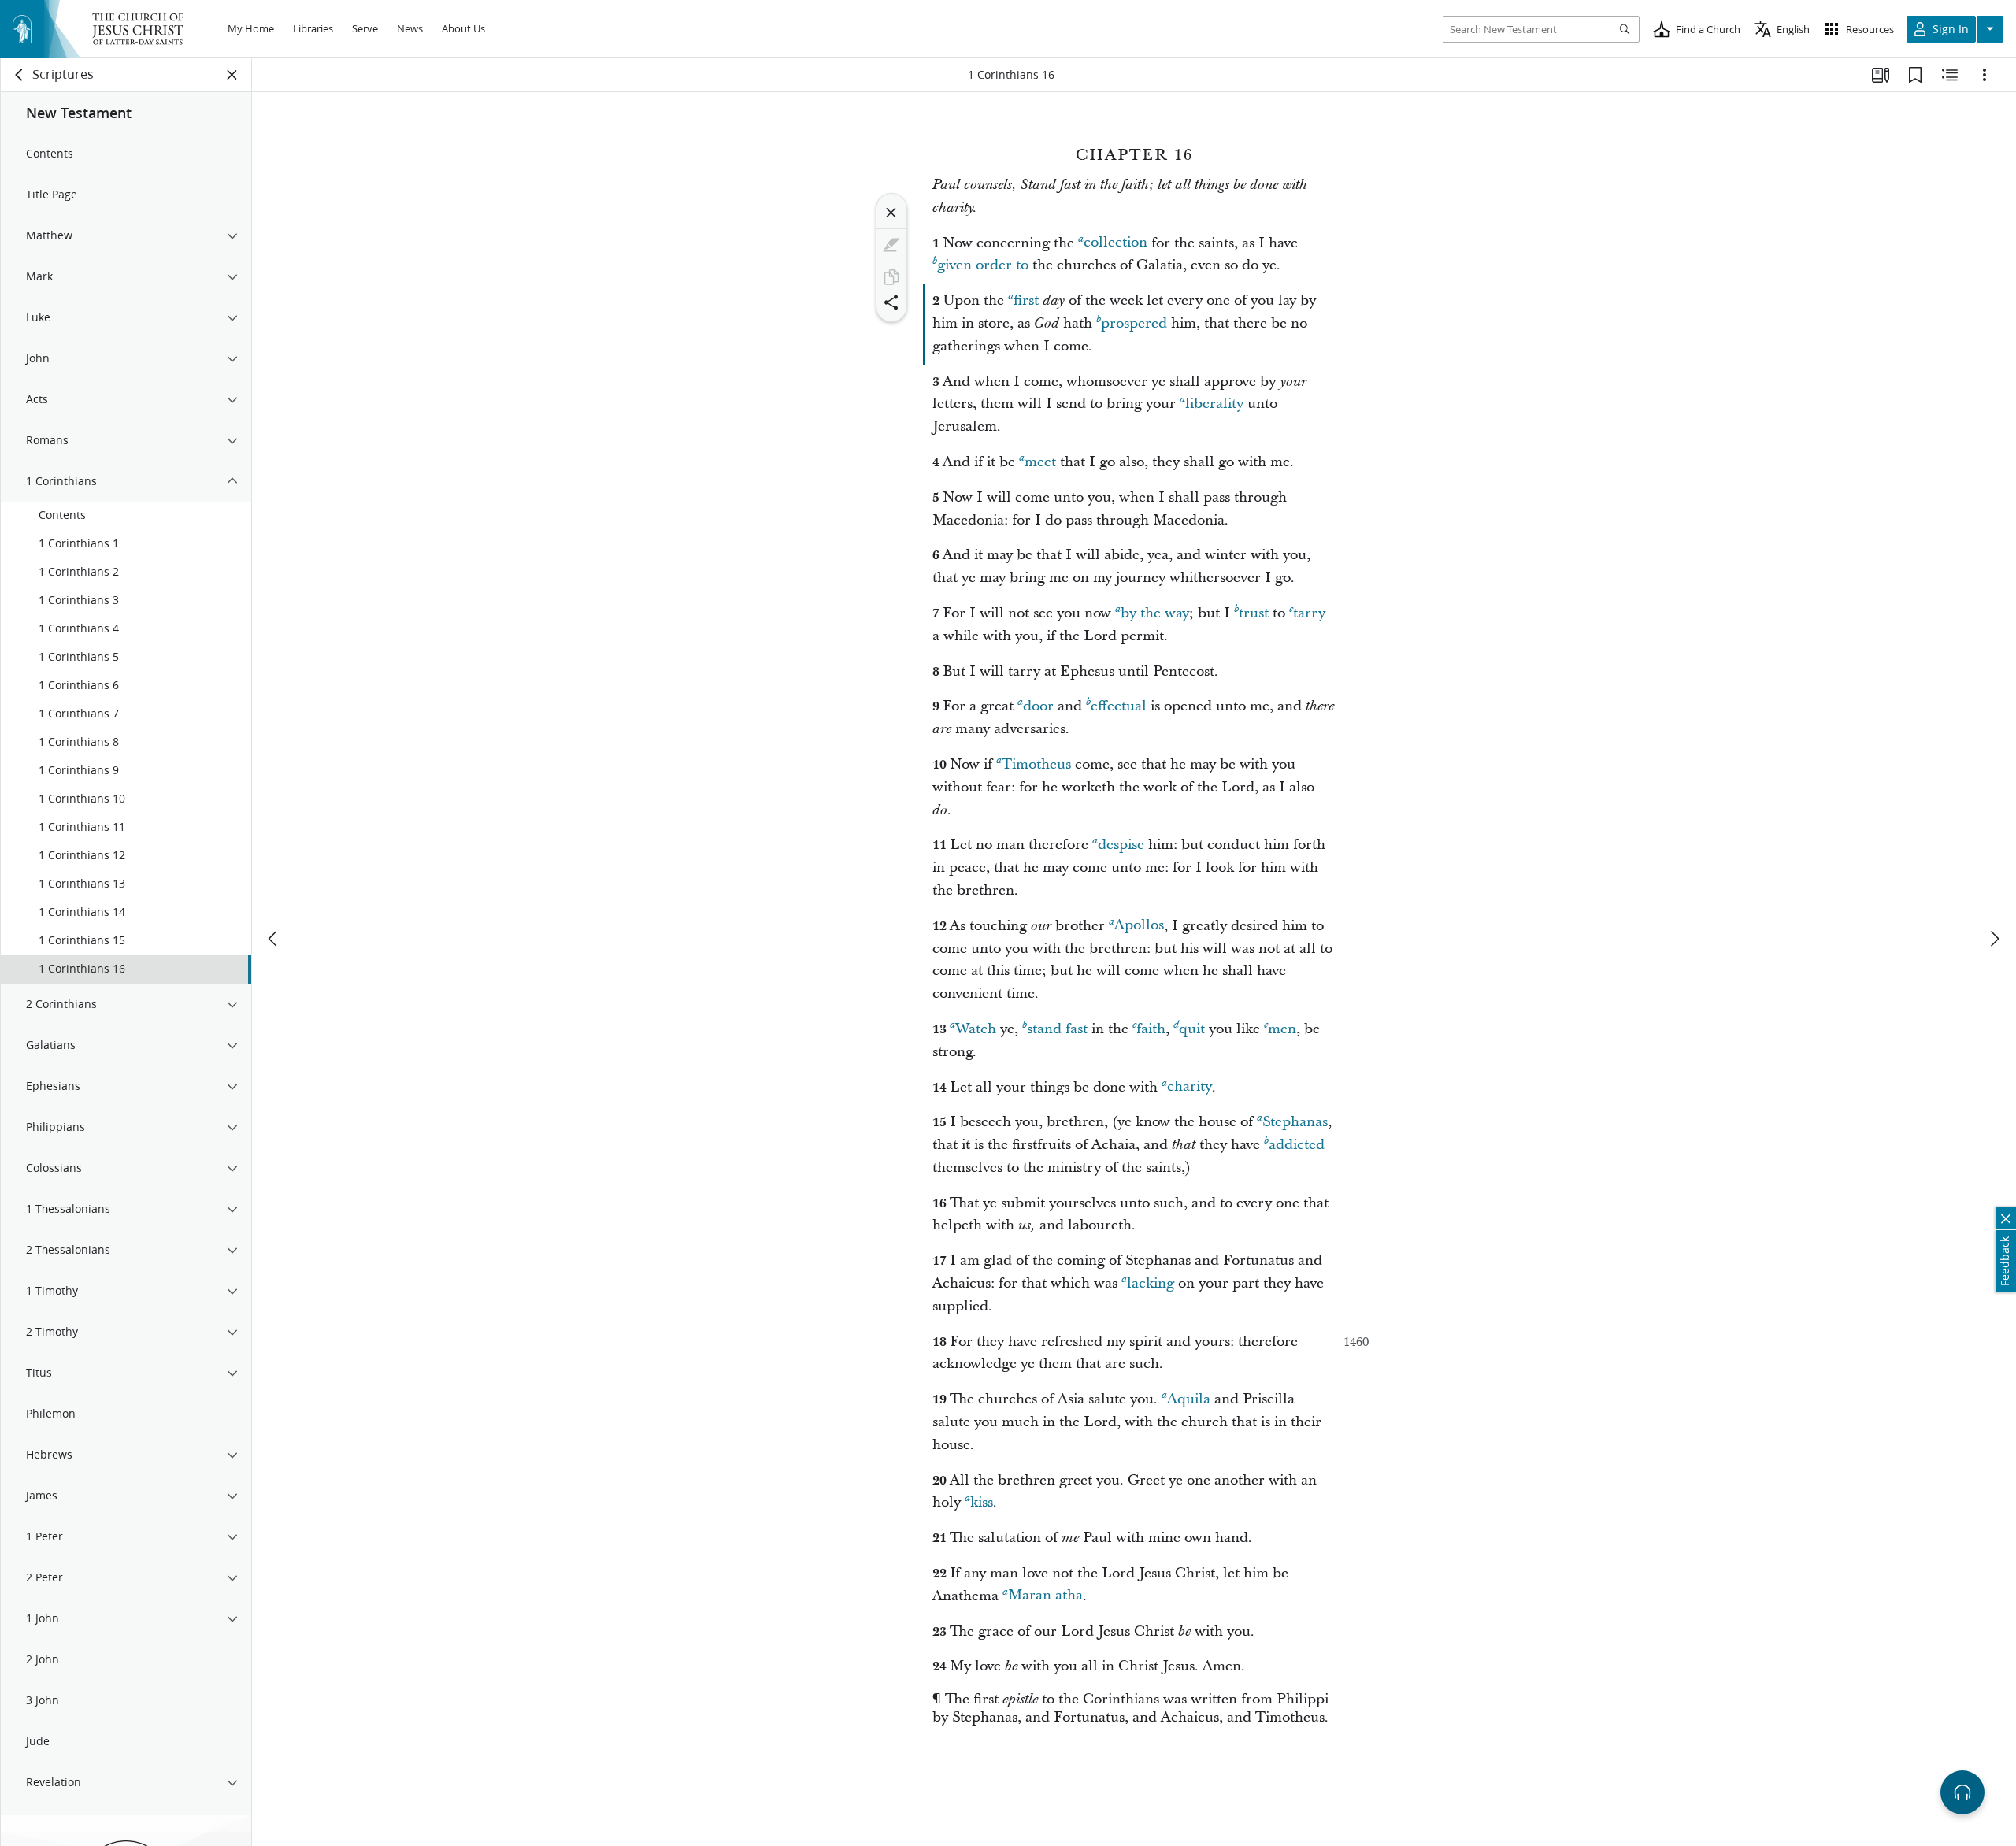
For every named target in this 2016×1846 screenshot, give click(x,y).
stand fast (1057, 1029)
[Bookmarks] (1915, 75)
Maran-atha (1045, 1596)
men (1282, 1029)
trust (1254, 613)
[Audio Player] (1962, 1792)
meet (1040, 462)
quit (1192, 1029)
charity (1190, 1087)
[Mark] (891, 245)
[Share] (891, 302)
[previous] (274, 939)
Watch (976, 1029)
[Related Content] (1950, 75)
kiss (982, 1502)
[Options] (1984, 75)
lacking (1151, 1283)
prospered (1134, 323)
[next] (1994, 939)
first (1026, 300)
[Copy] (891, 277)
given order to (983, 265)
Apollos (1139, 926)
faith (1151, 1029)
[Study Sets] (1881, 75)
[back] (20, 75)
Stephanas (1295, 1122)
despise (1121, 845)
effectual (1119, 706)
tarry (1309, 613)
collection (1115, 243)
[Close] (891, 213)
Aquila (1189, 1399)
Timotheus (1036, 764)
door (1038, 706)
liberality (1214, 404)
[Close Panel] (232, 75)
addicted (1297, 1145)
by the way (1155, 613)
